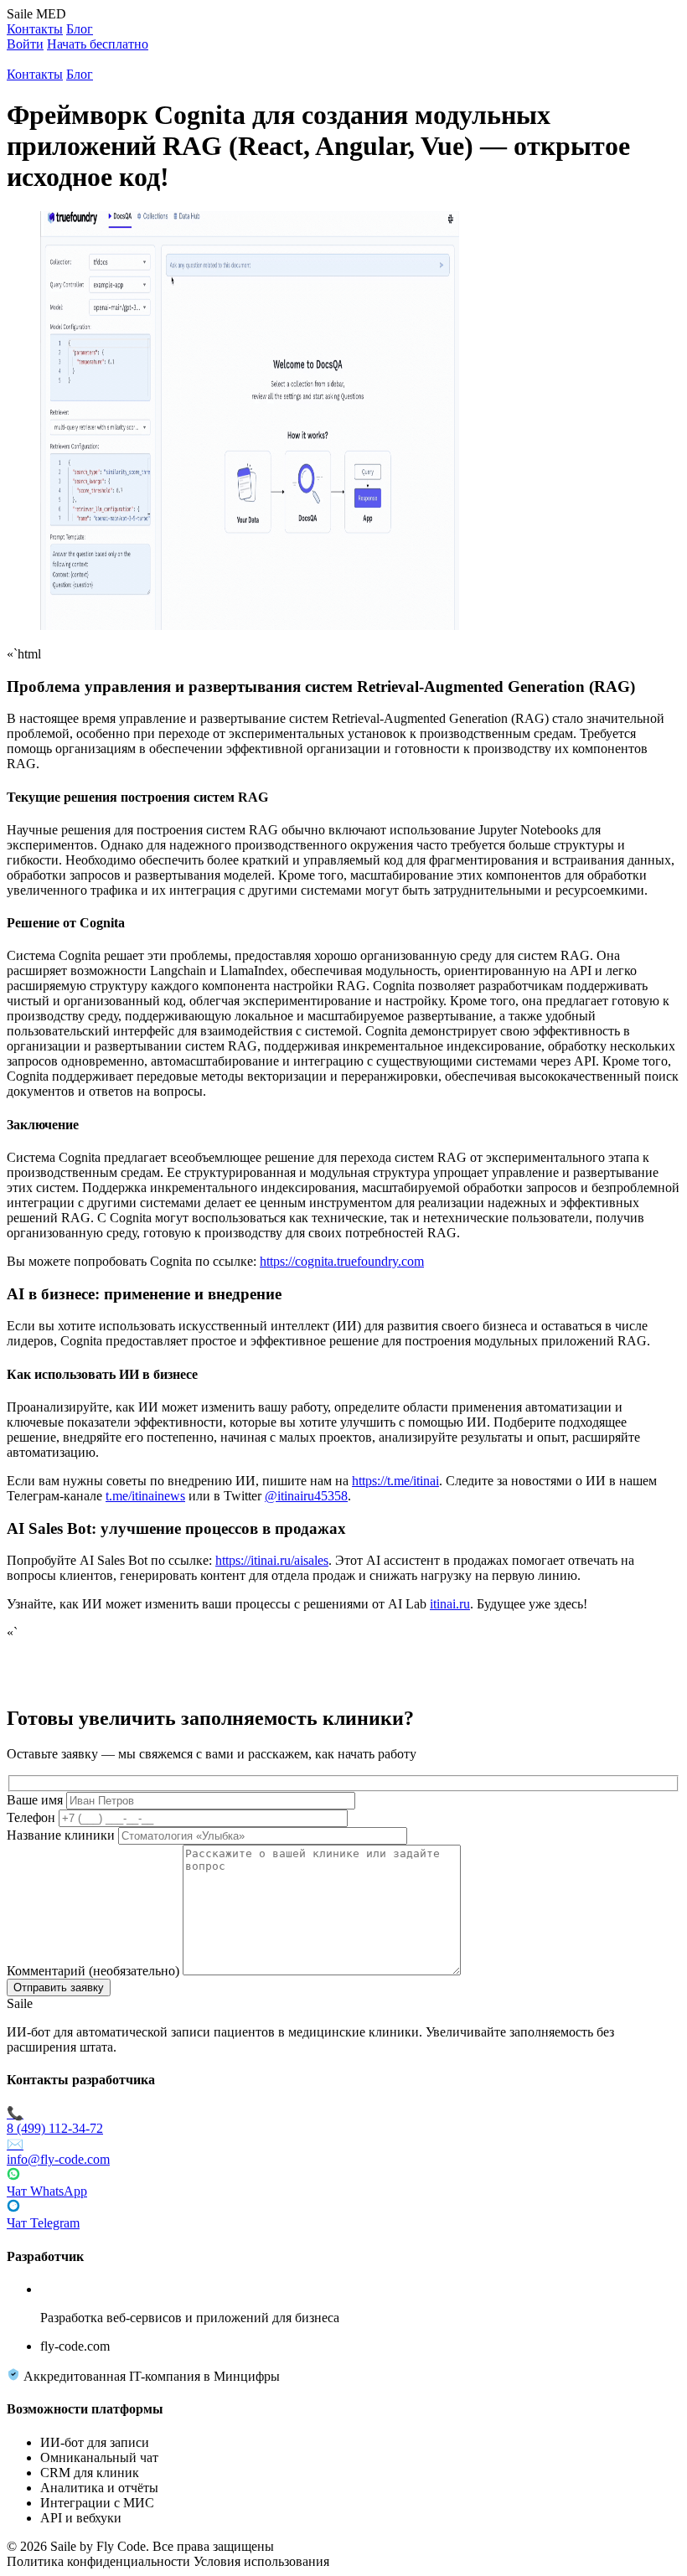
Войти (25, 44)
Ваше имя (35, 1800)
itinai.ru (450, 1604)
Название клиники (61, 1835)
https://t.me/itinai (395, 1481)
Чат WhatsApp (47, 2191)
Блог (80, 29)
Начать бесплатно (98, 44)
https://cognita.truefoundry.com (342, 1261)
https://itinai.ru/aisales (272, 1560)
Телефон (31, 1817)
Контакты (35, 29)
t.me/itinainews (145, 1496)
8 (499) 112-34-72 (55, 2121)
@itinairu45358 (306, 1496)
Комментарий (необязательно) (93, 1971)
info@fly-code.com (58, 2152)
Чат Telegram (43, 2223)
